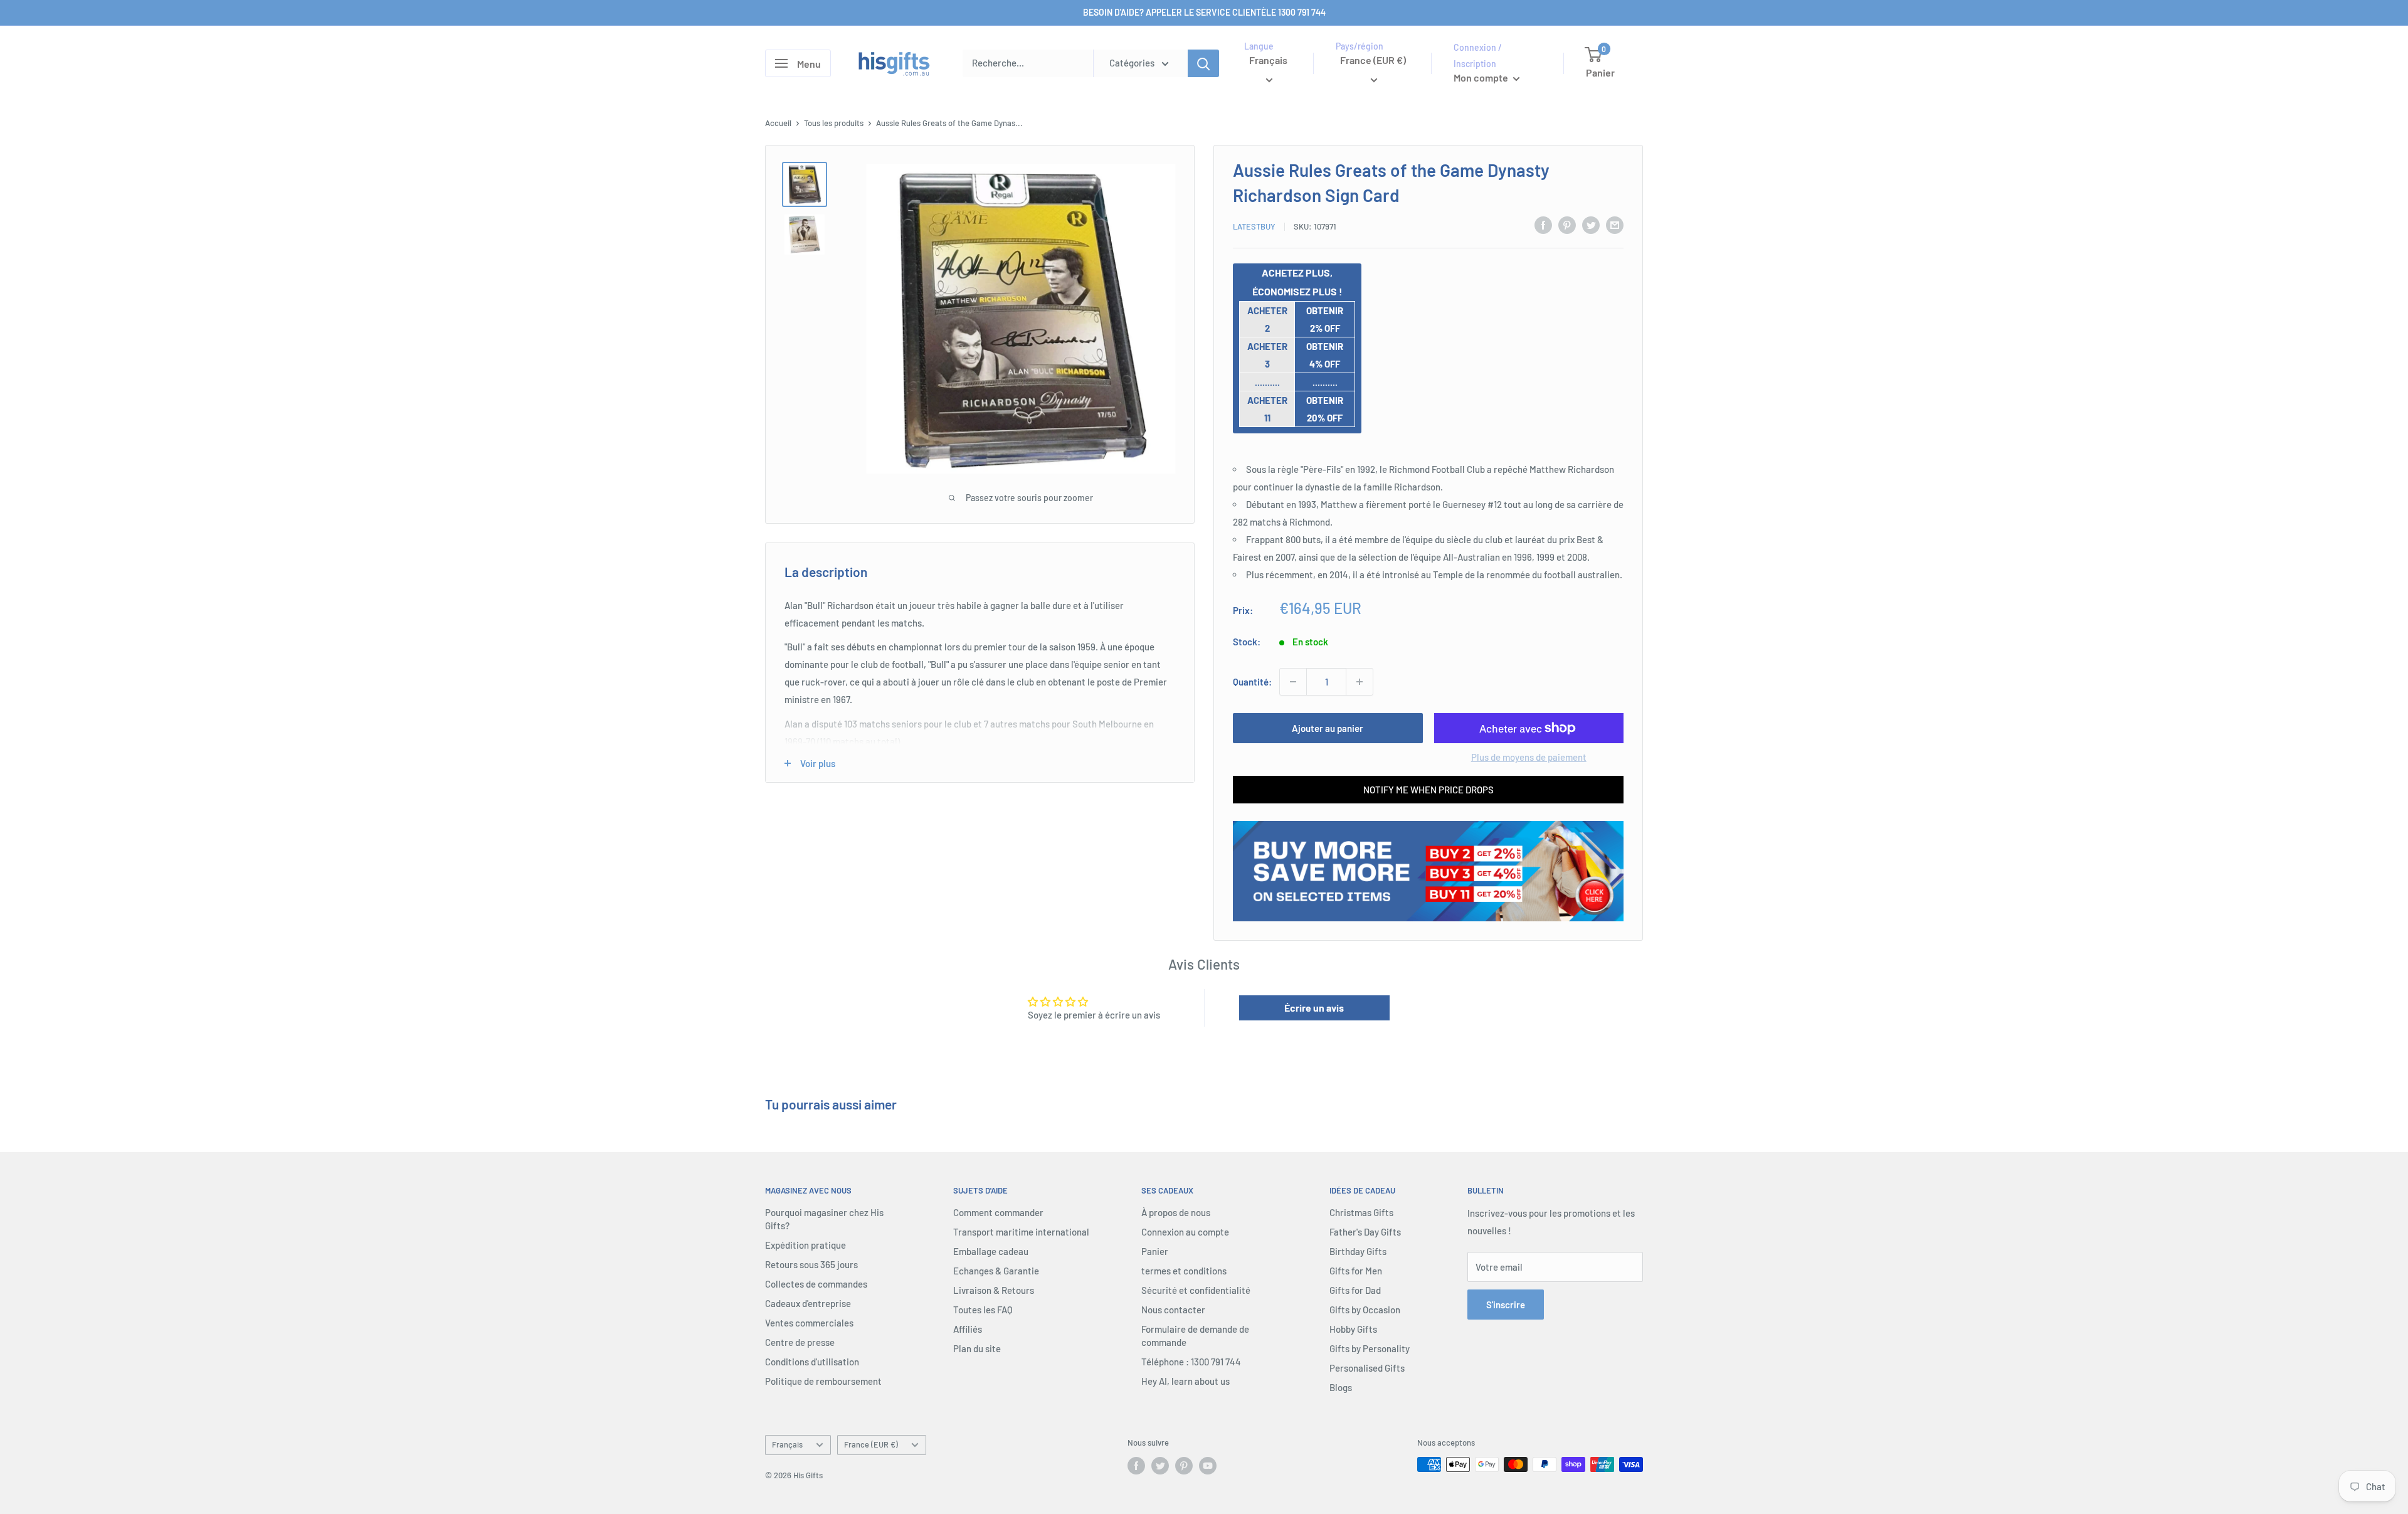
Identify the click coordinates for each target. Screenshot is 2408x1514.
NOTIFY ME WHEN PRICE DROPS (1428, 790)
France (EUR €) (871, 1444)
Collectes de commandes (816, 1284)
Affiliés (968, 1329)
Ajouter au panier (1328, 728)
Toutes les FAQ (983, 1310)
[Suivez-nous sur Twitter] (1160, 1466)
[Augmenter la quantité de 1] (1360, 682)
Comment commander (998, 1212)
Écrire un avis (1314, 1008)
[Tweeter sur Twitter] (1591, 225)
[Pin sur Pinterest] (1567, 225)
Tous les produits (834, 123)
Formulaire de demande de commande (1195, 1336)
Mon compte (1482, 77)
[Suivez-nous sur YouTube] (1208, 1466)
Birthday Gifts (1358, 1251)
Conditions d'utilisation (812, 1362)
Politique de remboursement (823, 1381)
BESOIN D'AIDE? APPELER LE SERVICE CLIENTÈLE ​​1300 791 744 (1204, 12)
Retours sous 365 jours (811, 1264)
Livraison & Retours (994, 1290)
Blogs (1341, 1387)
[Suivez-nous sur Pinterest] (1184, 1466)
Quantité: (1252, 682)
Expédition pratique (805, 1245)
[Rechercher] (1203, 63)
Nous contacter (1173, 1310)
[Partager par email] (1615, 225)
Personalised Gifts (1367, 1368)
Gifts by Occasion (1365, 1310)
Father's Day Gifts (1365, 1232)
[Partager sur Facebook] (1543, 225)
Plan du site (977, 1348)
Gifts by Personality (1370, 1348)
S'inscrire (1506, 1305)
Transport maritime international (1021, 1232)
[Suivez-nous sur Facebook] (1136, 1466)
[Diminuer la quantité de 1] (1293, 682)
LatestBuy (1254, 226)
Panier (1155, 1251)
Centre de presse (800, 1342)
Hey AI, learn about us (1186, 1381)
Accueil (778, 123)
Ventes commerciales (809, 1323)
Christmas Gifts (1361, 1212)
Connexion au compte (1185, 1232)
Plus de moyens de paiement (1529, 757)
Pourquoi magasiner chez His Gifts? (824, 1219)
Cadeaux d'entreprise (808, 1303)
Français (787, 1444)
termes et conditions (1184, 1271)
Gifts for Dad (1355, 1290)
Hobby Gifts (1353, 1329)
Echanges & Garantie (996, 1271)
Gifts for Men (1356, 1271)
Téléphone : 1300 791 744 (1191, 1362)
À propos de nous (1176, 1212)
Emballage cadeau (991, 1251)
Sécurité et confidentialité (1196, 1290)
